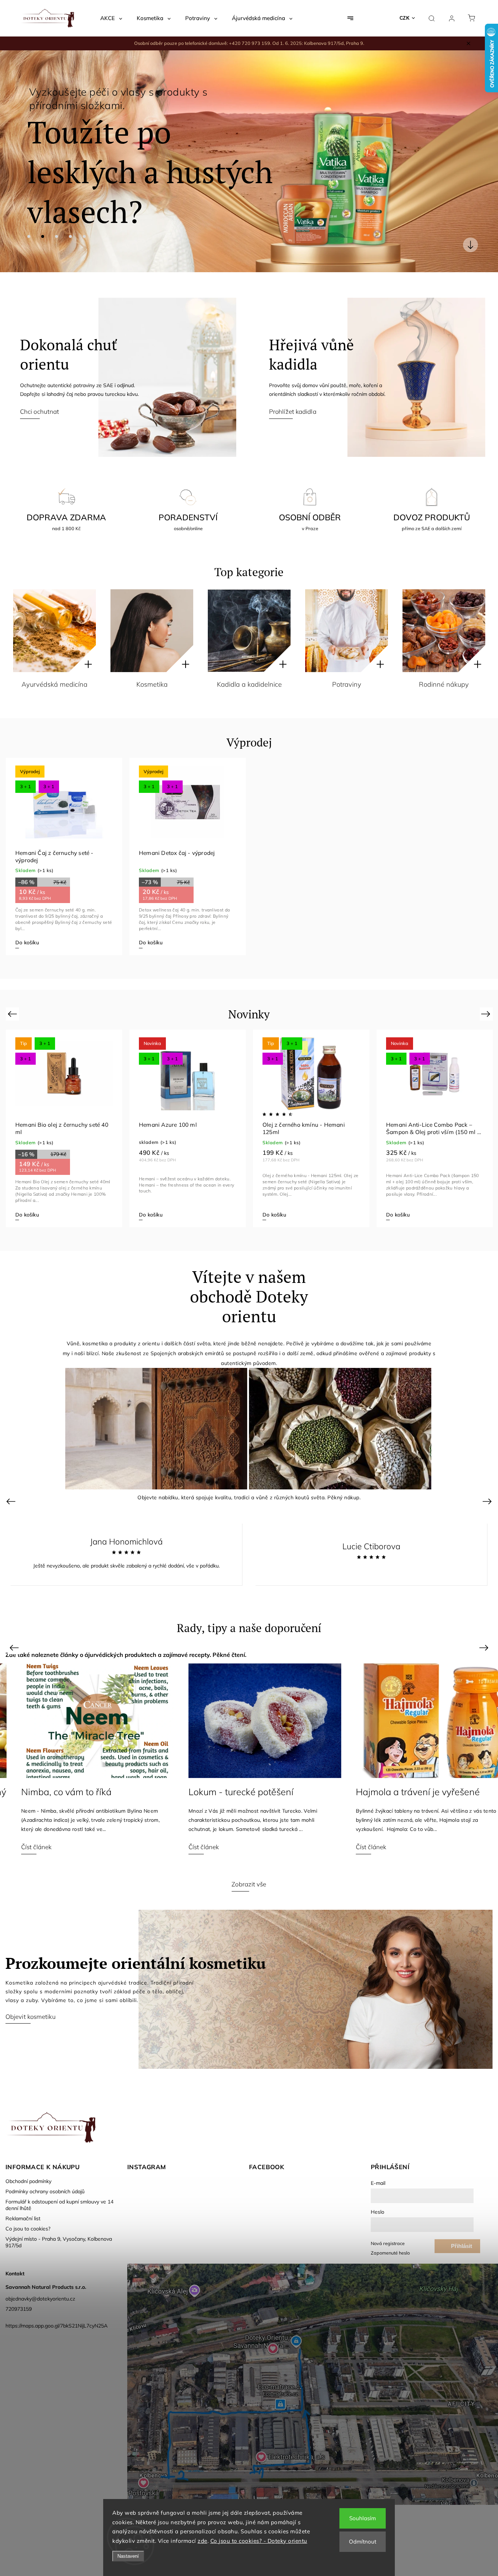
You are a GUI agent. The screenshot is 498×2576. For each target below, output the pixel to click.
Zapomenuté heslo (390, 2253)
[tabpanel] (64, 857)
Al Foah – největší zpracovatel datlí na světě (412, 1798)
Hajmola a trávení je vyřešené (235, 1792)
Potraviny (347, 684)
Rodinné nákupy (444, 684)
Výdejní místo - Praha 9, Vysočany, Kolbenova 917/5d (59, 2242)
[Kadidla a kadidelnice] (249, 631)
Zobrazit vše (249, 1884)
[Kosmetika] (152, 631)
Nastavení (128, 2556)
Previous (13, 1013)
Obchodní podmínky (28, 2181)
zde (203, 2541)
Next (487, 1013)
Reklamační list (23, 2218)
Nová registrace (388, 2243)
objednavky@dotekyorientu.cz (40, 2299)
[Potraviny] (347, 631)
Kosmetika (152, 684)
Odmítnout (363, 2542)
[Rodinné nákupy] (444, 631)
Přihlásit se (462, 2248)
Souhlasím (363, 2518)
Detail (146, 1215)
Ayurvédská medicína (55, 684)
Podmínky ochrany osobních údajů (45, 2191)
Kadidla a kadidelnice (249, 684)
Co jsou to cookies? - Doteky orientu (259, 2541)
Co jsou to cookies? (28, 2229)
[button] (16, 161)
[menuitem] (111, 18)
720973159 (19, 2309)
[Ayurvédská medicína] (55, 631)
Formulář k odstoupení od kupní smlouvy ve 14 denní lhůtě (59, 2205)
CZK (405, 18)
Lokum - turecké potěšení (58, 1792)
